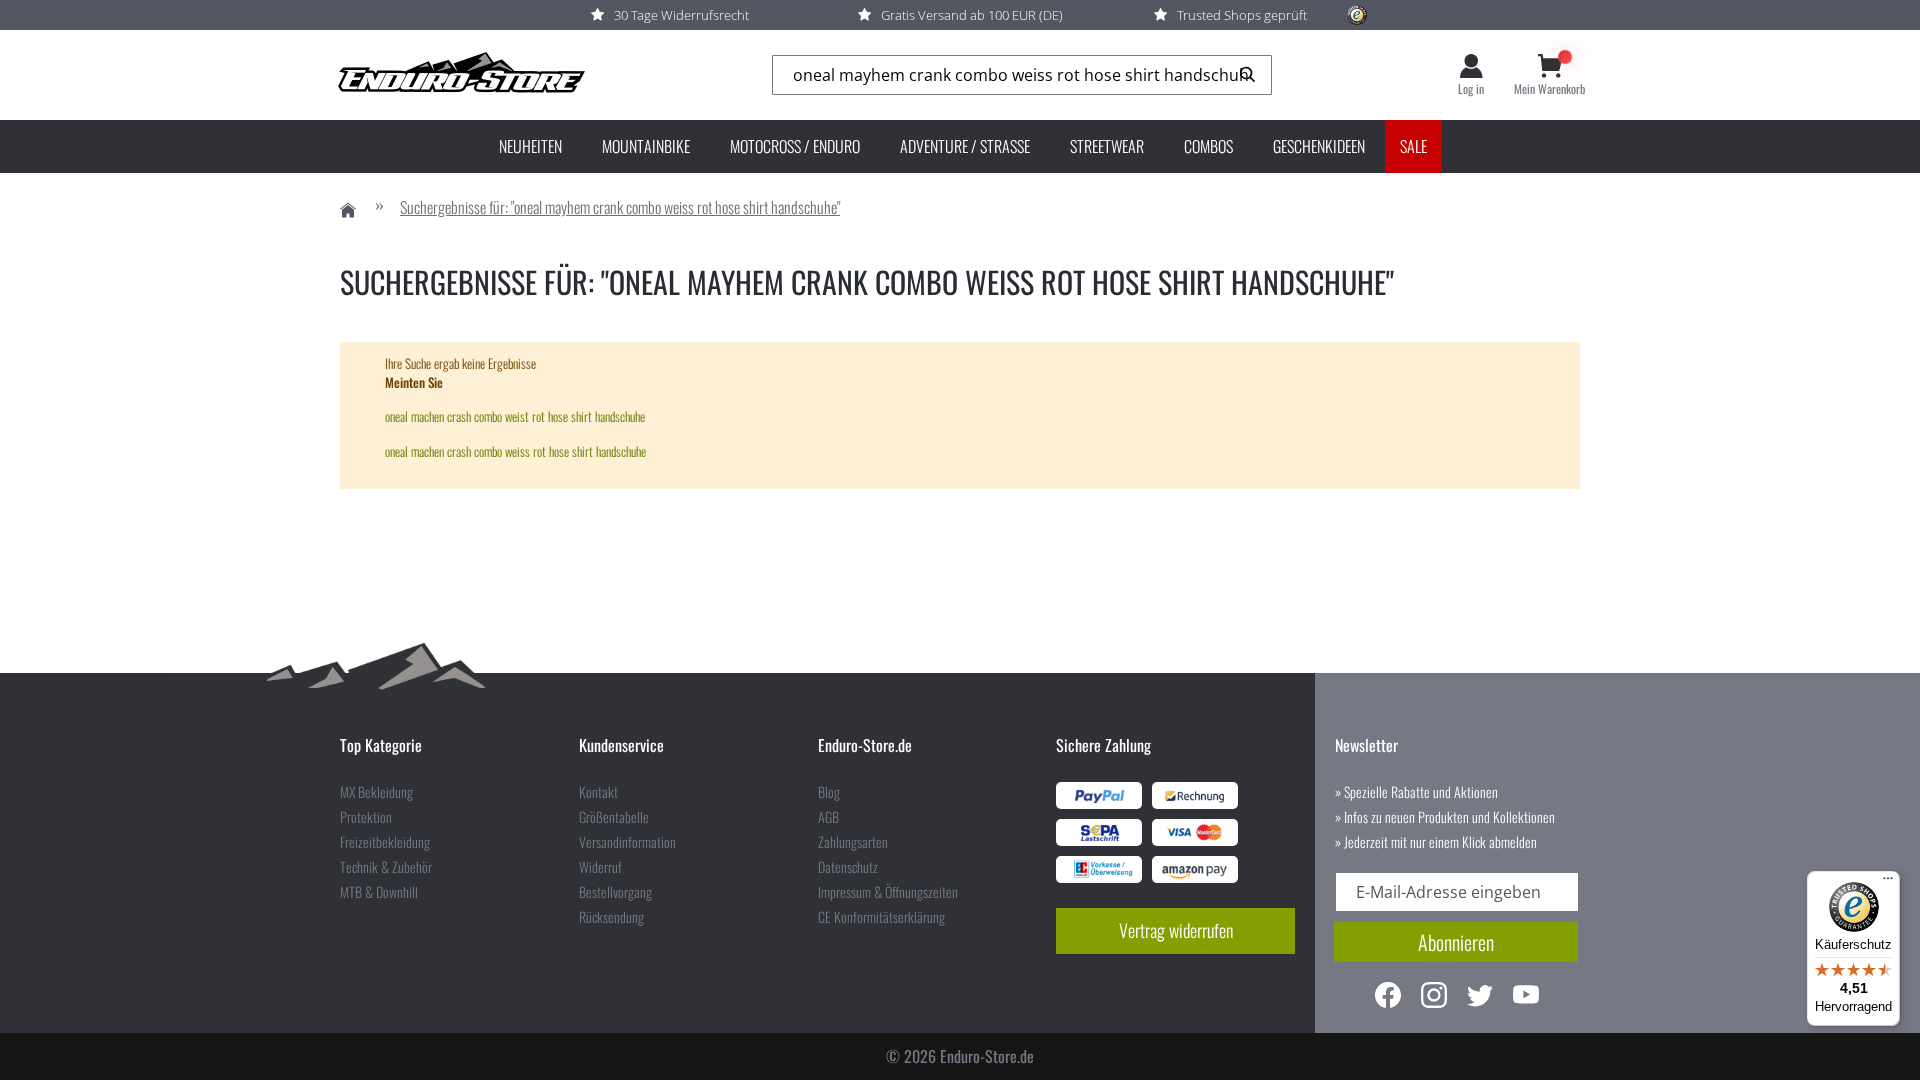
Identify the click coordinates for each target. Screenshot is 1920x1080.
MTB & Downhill (379, 892)
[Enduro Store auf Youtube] (1526, 997)
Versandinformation (627, 842)
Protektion (366, 817)
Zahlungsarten (853, 842)
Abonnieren (1456, 942)
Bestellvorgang (615, 892)
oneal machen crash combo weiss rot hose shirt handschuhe (515, 451)
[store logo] (460, 75)
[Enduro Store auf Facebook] (1388, 997)
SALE (1413, 146)
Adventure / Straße (965, 146)
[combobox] (1022, 75)
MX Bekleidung (376, 792)
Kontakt (598, 792)
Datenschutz (848, 867)
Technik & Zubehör (386, 867)
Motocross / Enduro (795, 146)
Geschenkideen (1319, 146)
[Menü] (1888, 883)
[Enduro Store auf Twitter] (1480, 997)
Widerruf (600, 867)
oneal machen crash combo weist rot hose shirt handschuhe (515, 416)
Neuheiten (530, 146)
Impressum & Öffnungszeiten (888, 892)
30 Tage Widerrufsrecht (681, 15)
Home (348, 210)
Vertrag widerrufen (1176, 930)
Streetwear (1107, 146)
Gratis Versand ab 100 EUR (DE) (972, 15)
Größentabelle (614, 817)
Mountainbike (646, 146)
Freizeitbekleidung (385, 842)
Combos (1208, 146)
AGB (828, 817)
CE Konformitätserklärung (881, 917)
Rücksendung (611, 917)
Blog (829, 792)
